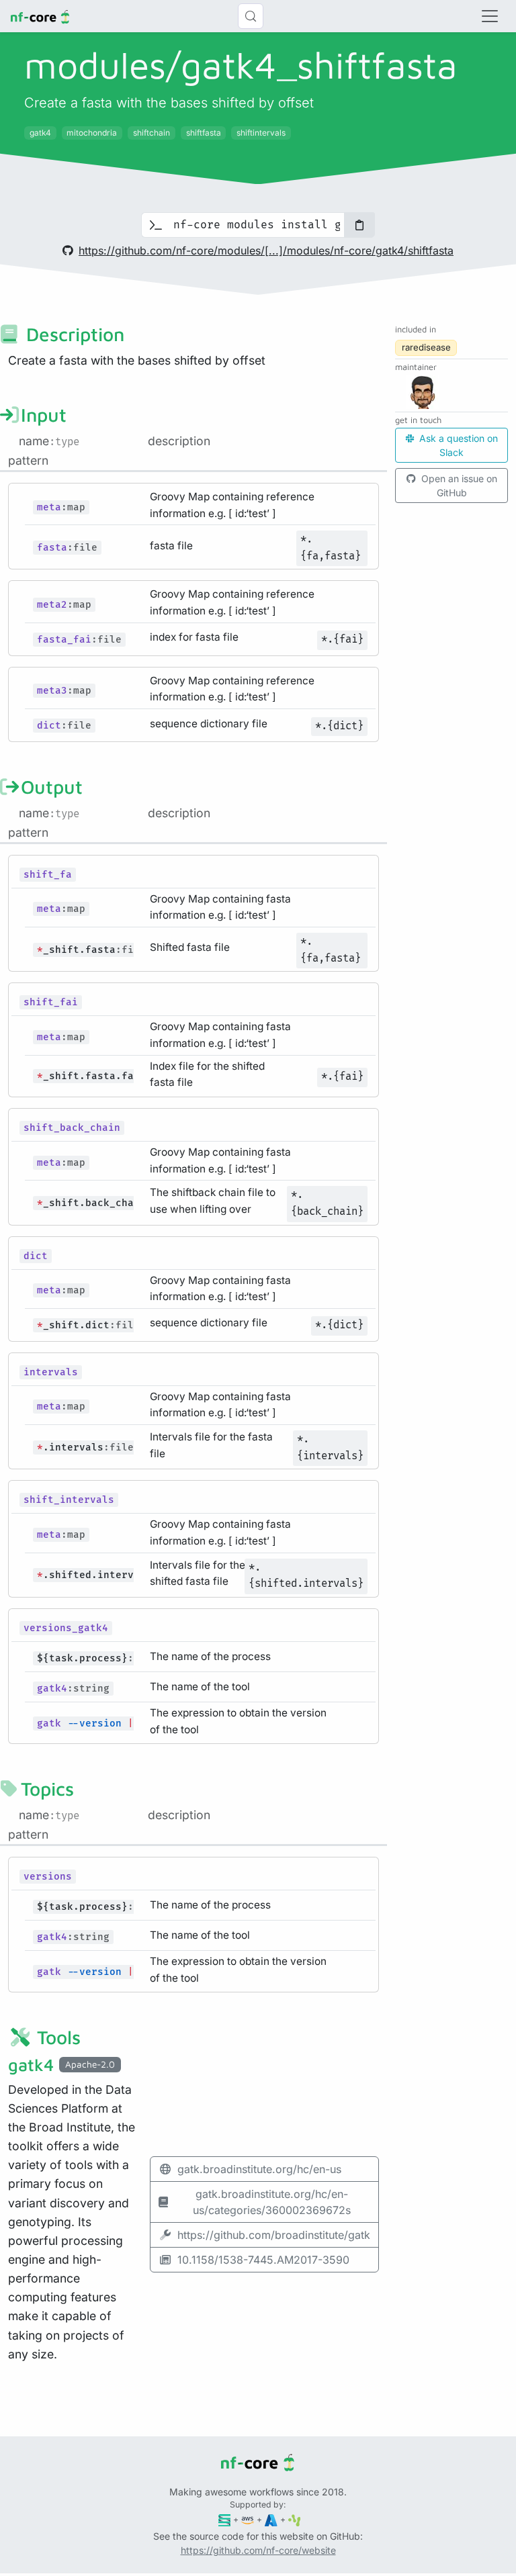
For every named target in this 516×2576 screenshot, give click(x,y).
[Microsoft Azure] (271, 2519)
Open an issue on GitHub (458, 486)
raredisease (426, 347)
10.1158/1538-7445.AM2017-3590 (263, 2260)
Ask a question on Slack (457, 445)
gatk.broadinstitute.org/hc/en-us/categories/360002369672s (272, 2202)
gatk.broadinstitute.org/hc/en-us (259, 2169)
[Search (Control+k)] (251, 16)
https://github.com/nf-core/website (258, 2550)
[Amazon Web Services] (248, 2519)
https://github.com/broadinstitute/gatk (274, 2235)
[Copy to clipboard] (359, 225)
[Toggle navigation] (490, 16)
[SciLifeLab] (295, 2519)
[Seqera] (225, 2519)
